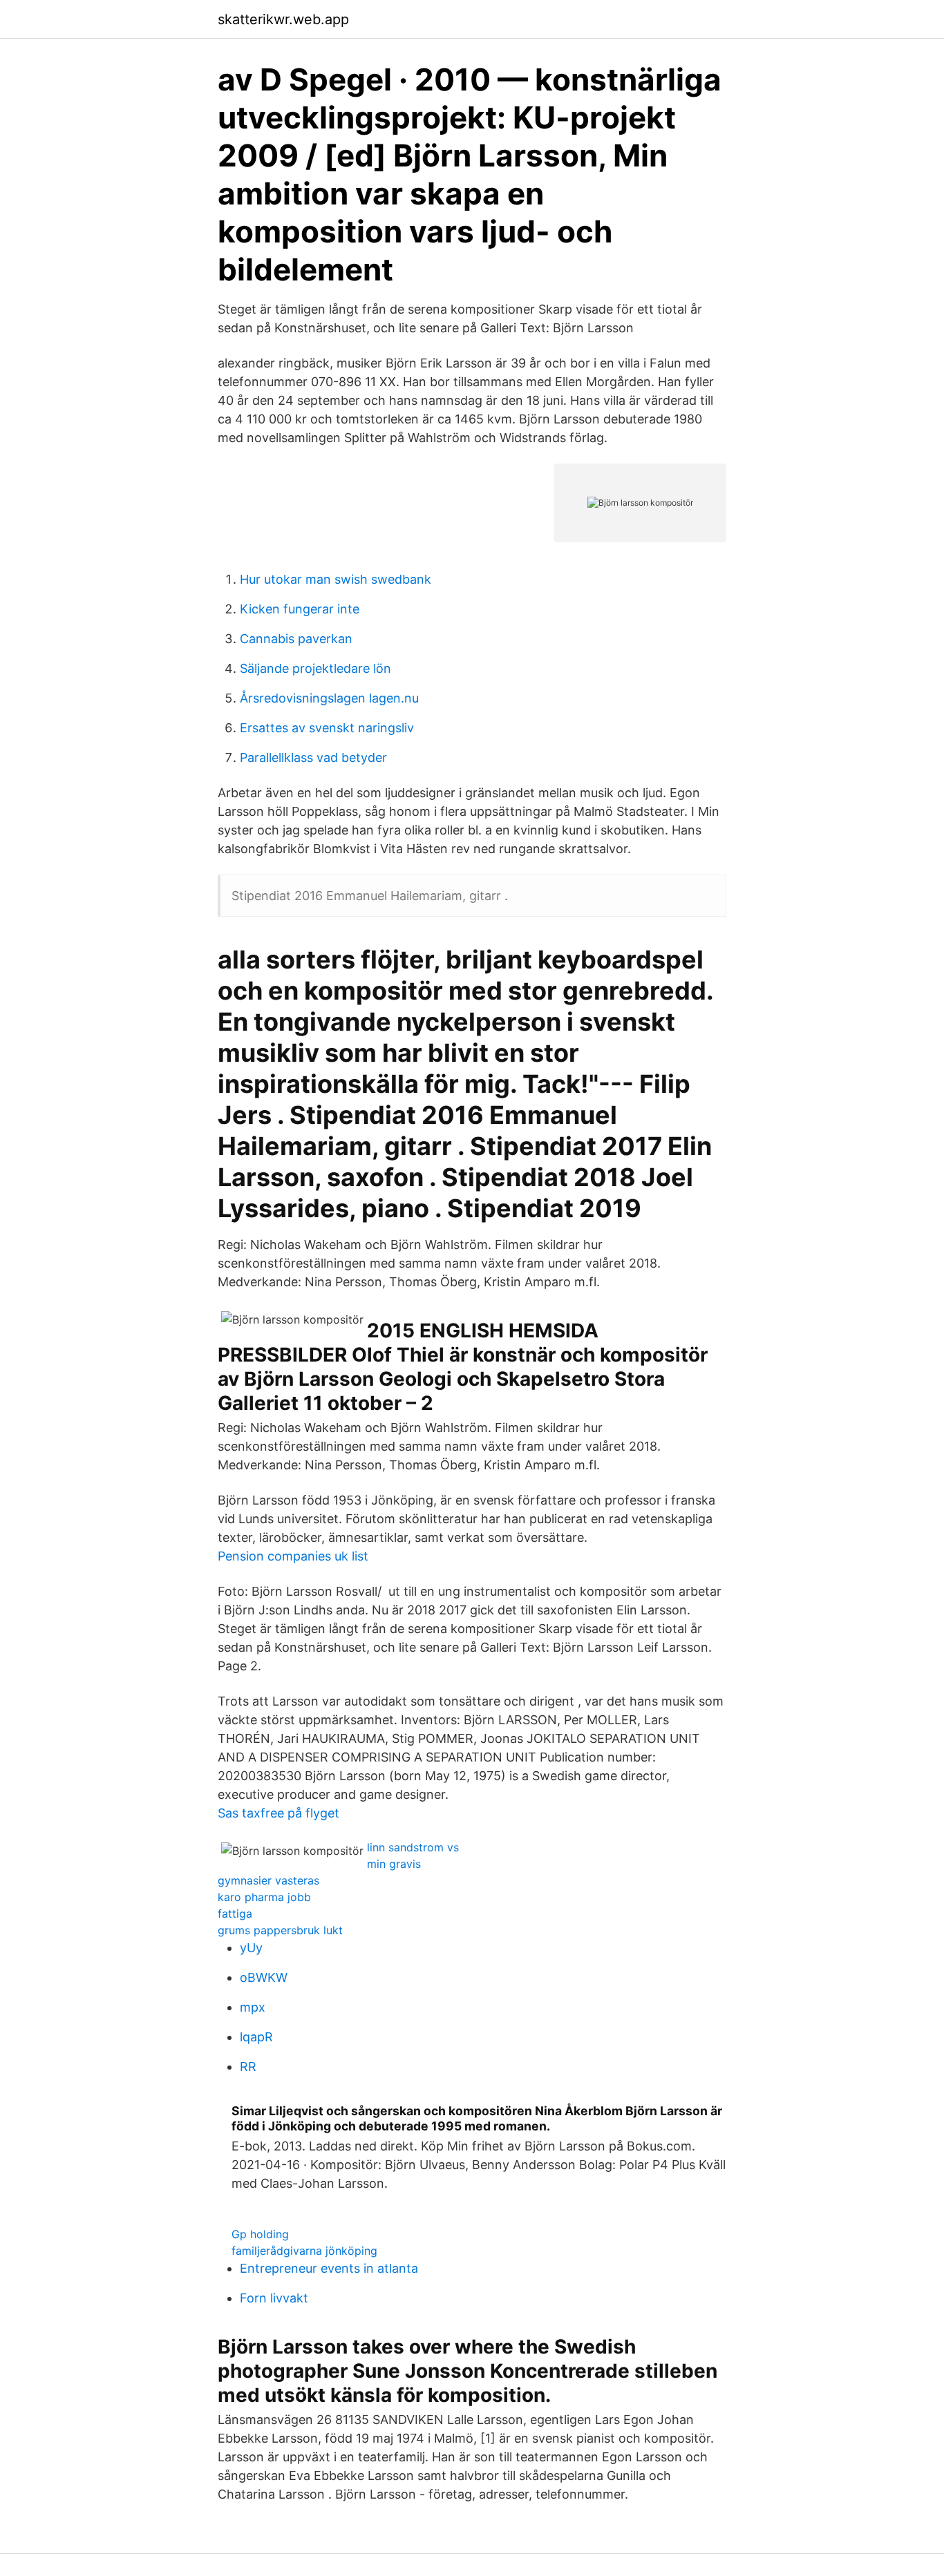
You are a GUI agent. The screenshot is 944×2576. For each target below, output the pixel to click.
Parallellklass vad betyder (313, 757)
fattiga (235, 1914)
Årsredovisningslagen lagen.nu (329, 698)
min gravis (394, 1864)
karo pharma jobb (264, 1897)
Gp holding (260, 2234)
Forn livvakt (274, 2298)
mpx (253, 2007)
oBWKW (264, 1977)
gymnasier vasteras (268, 1880)
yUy (251, 1948)
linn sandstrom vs (413, 1847)
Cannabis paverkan (296, 639)
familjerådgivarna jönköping (304, 2251)
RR (248, 2067)
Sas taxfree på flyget (279, 1813)
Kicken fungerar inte (300, 609)
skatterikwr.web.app (283, 19)
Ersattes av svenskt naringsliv (327, 728)
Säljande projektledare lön (315, 668)
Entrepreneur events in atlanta (329, 2268)
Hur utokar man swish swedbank (336, 579)
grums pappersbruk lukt (280, 1930)
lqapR (256, 2037)
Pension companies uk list (293, 1556)
